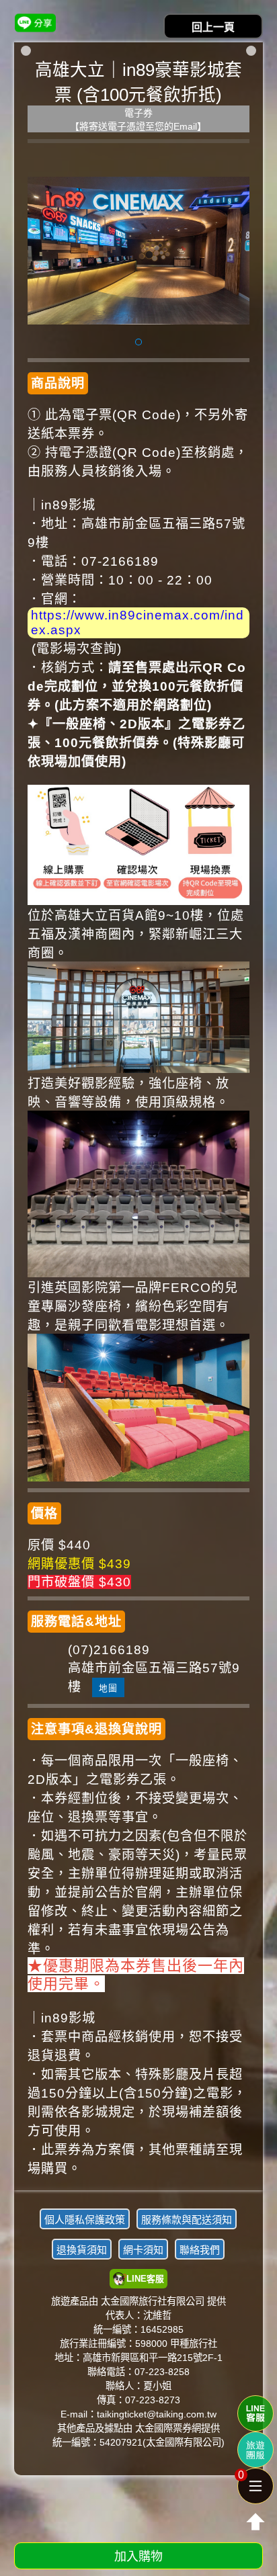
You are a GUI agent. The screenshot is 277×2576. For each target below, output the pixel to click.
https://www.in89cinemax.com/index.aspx (137, 622)
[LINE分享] (35, 23)
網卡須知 (143, 2250)
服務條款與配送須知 (187, 2220)
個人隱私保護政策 (85, 2220)
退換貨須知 (82, 2250)
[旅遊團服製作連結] (255, 2450)
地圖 (108, 1688)
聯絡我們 (200, 2250)
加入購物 (138, 2557)
